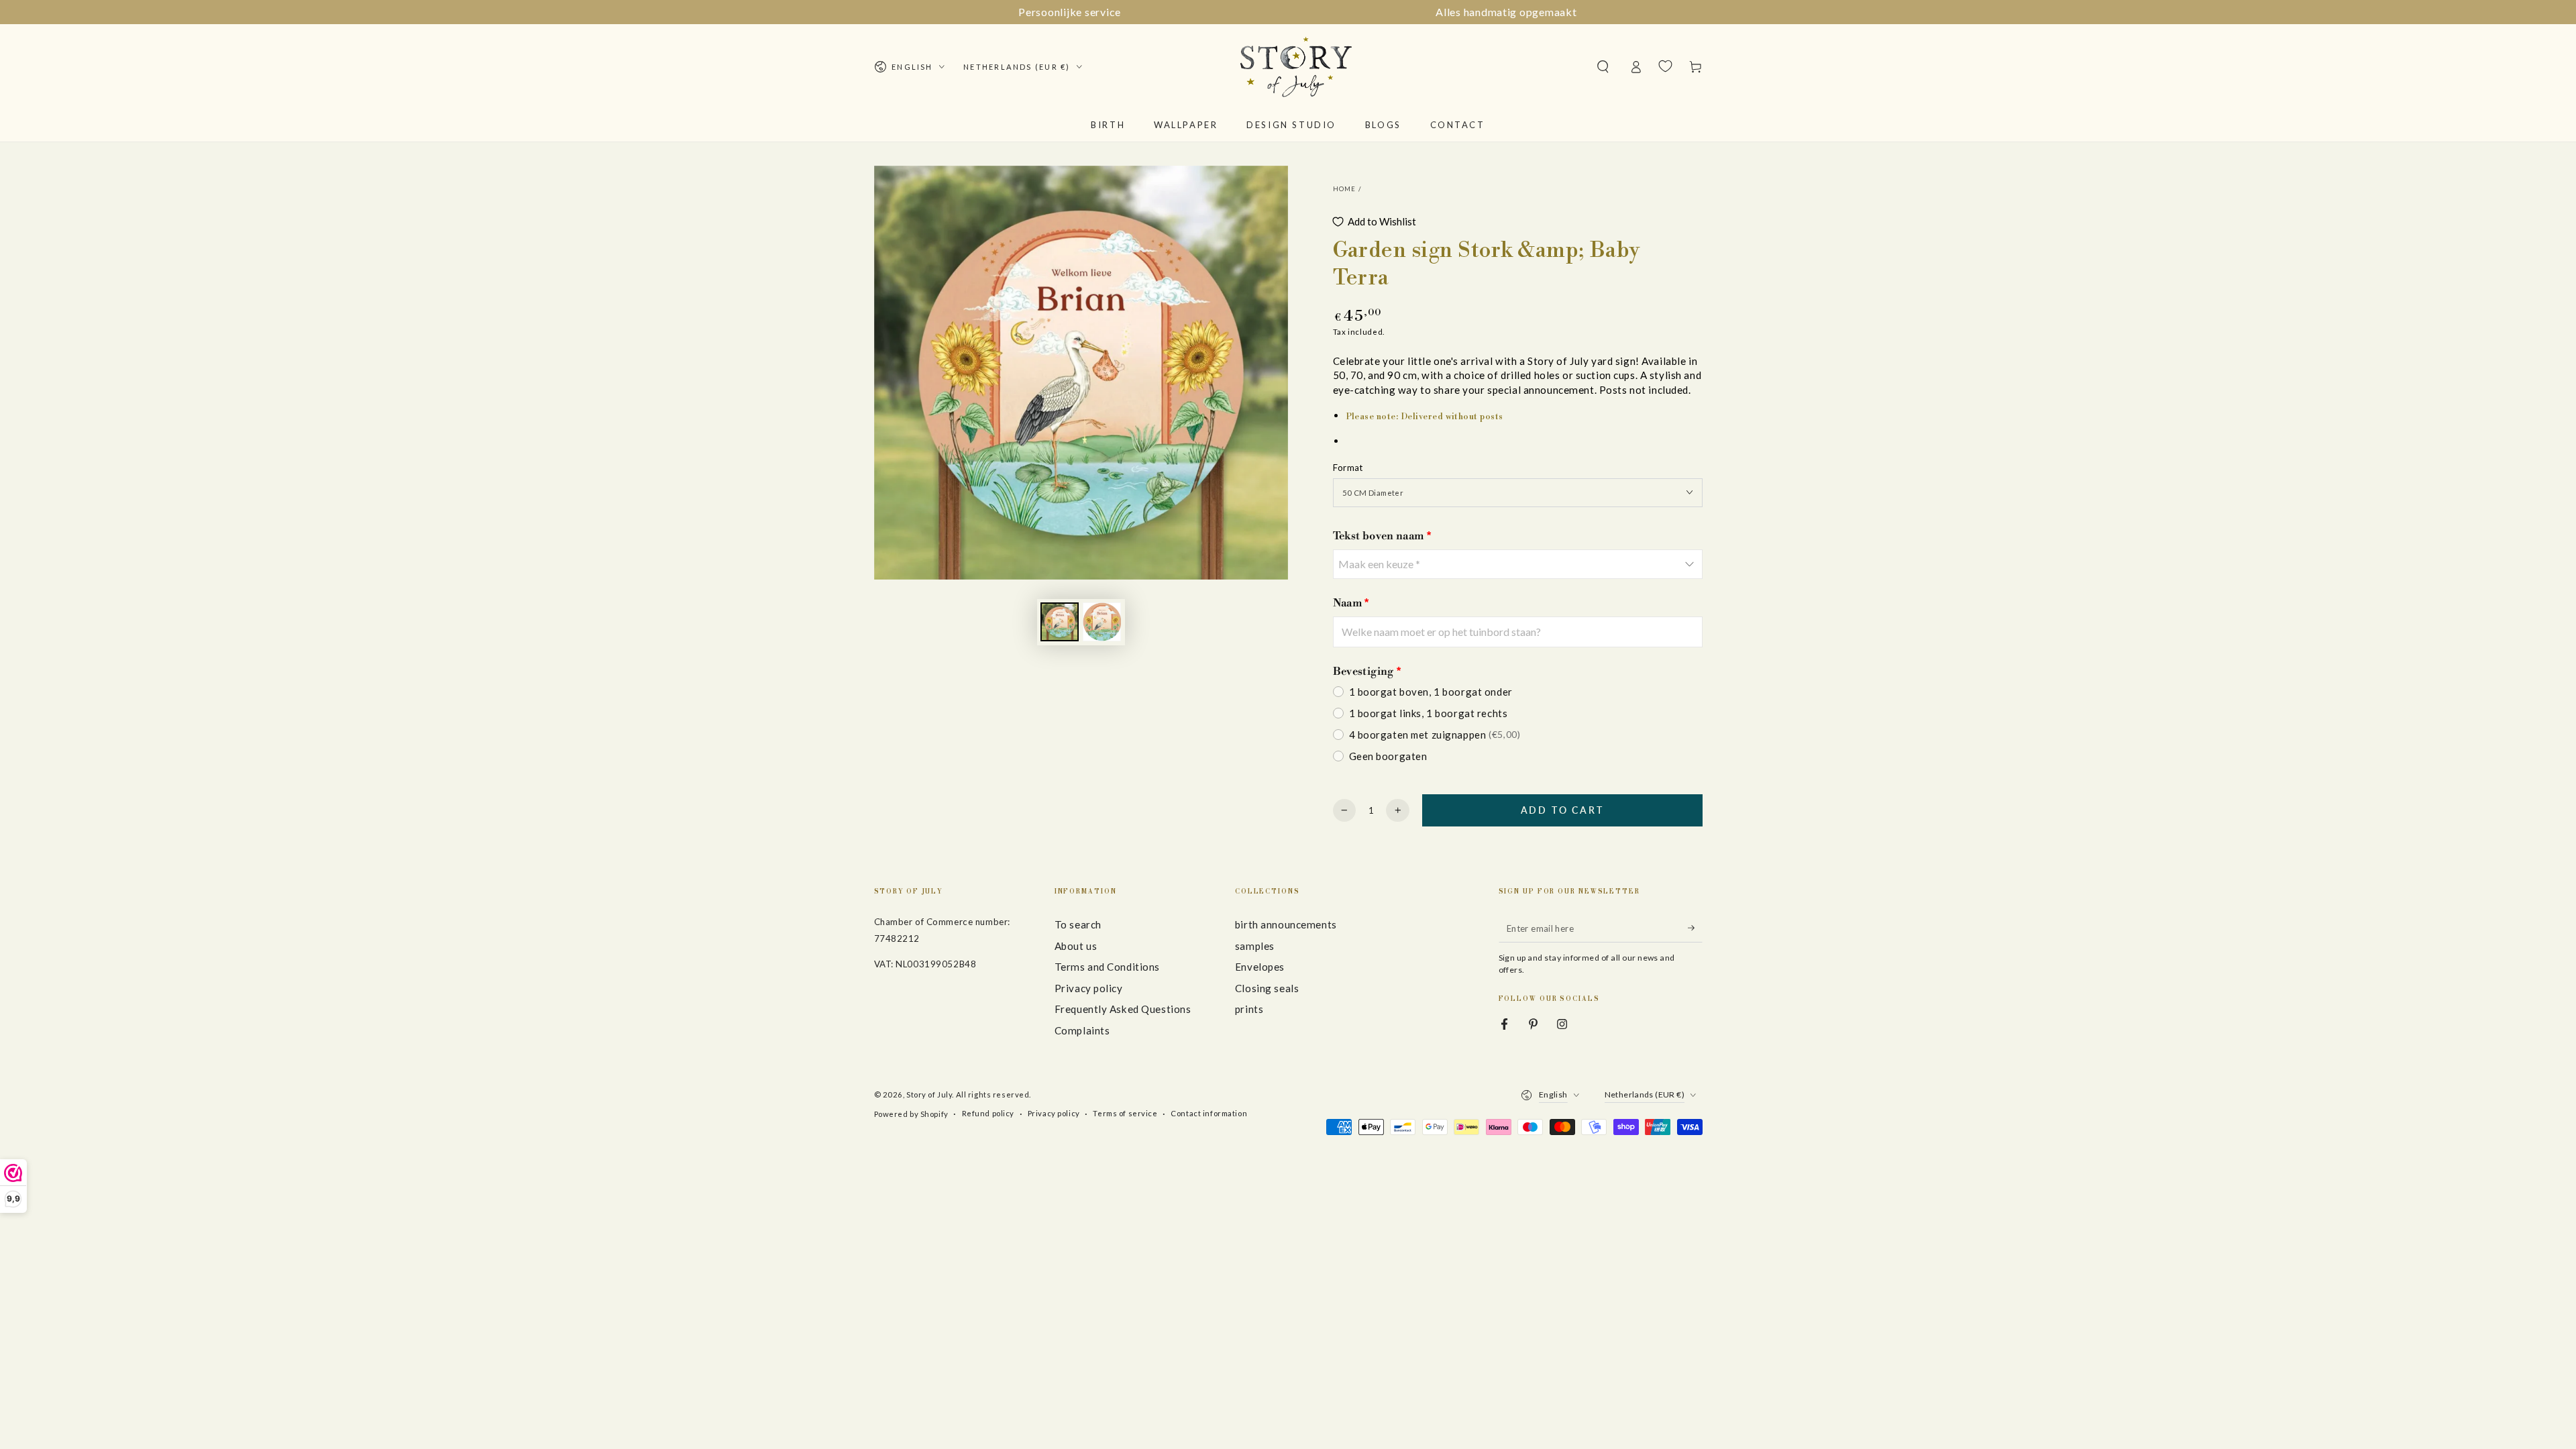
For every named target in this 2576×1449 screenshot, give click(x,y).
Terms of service (1125, 1113)
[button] (1603, 67)
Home (1345, 189)
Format (1348, 468)
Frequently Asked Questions (1123, 1009)
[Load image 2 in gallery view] (1102, 622)
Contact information (1209, 1113)
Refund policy (988, 1113)
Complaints (1082, 1030)
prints (1249, 1009)
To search (1078, 924)
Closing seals (1267, 988)
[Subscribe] (1695, 928)
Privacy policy (1089, 988)
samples (1255, 946)
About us (1076, 946)
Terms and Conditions (1107, 967)
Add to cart (1562, 810)
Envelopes (1260, 967)
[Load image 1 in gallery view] (1060, 622)
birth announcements (1286, 924)
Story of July (929, 1094)
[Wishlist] (1665, 66)
